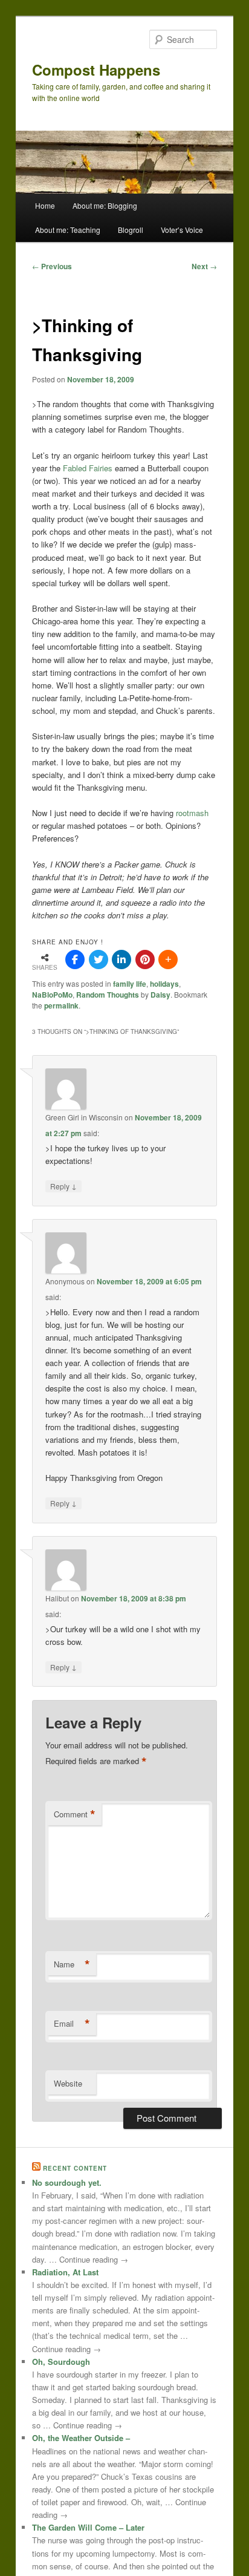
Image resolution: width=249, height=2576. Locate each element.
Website (68, 2083)
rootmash (192, 813)
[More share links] (168, 959)
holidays (164, 984)
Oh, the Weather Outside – (81, 2438)
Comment (75, 1814)
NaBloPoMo (52, 995)
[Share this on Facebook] (75, 959)
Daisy (160, 995)
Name (72, 1964)
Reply (63, 1186)
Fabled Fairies (88, 468)
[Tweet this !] (99, 959)
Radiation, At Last (65, 2272)
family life (130, 984)
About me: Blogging (105, 205)
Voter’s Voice (182, 230)
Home (45, 205)
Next (204, 266)
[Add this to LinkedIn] (121, 959)
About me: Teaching (68, 230)
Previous (52, 266)
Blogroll (131, 230)
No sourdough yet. (67, 2182)
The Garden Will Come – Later (88, 2527)
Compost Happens (96, 70)
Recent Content (75, 2168)
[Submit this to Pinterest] (145, 959)
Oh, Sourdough (61, 2362)
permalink (61, 1005)
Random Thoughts (108, 995)
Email (72, 2024)
